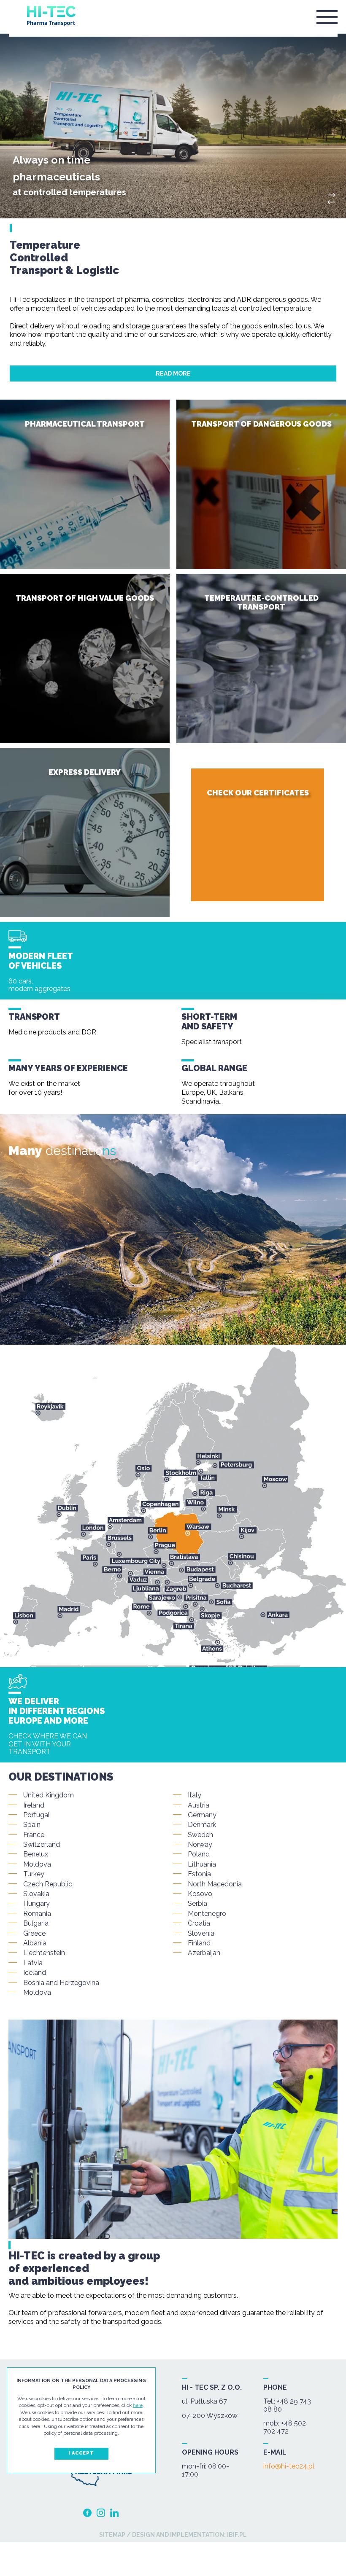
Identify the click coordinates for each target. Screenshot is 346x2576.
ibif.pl (236, 2535)
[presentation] (331, 202)
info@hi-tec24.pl (289, 2466)
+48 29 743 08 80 (287, 2405)
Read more (173, 373)
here (138, 2405)
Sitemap (112, 2535)
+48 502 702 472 (285, 2427)
